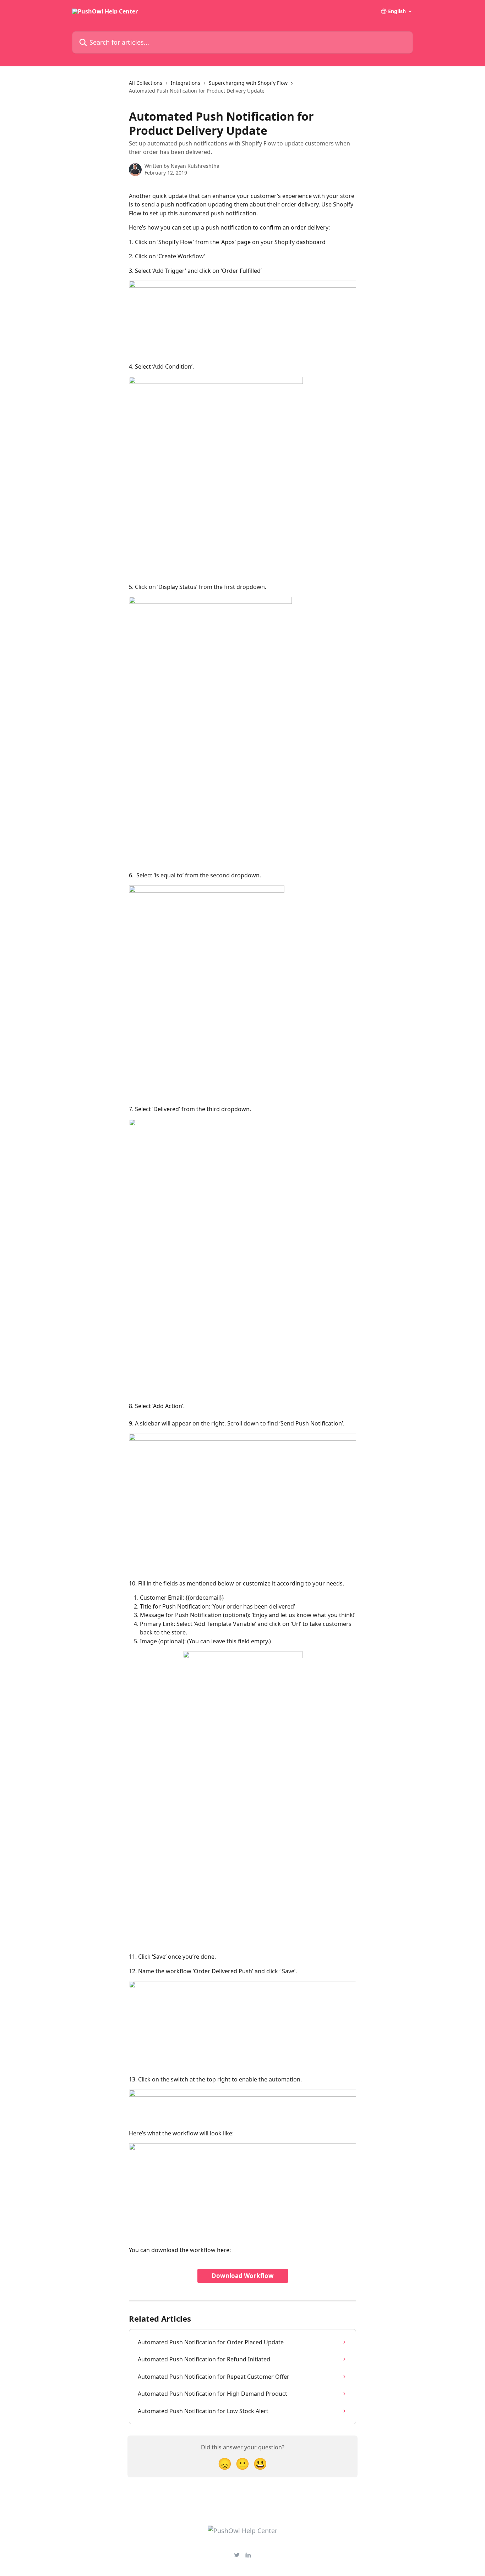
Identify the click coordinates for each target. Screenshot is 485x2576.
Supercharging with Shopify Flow (248, 83)
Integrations (186, 83)
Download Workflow (243, 2276)
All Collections (146, 83)
